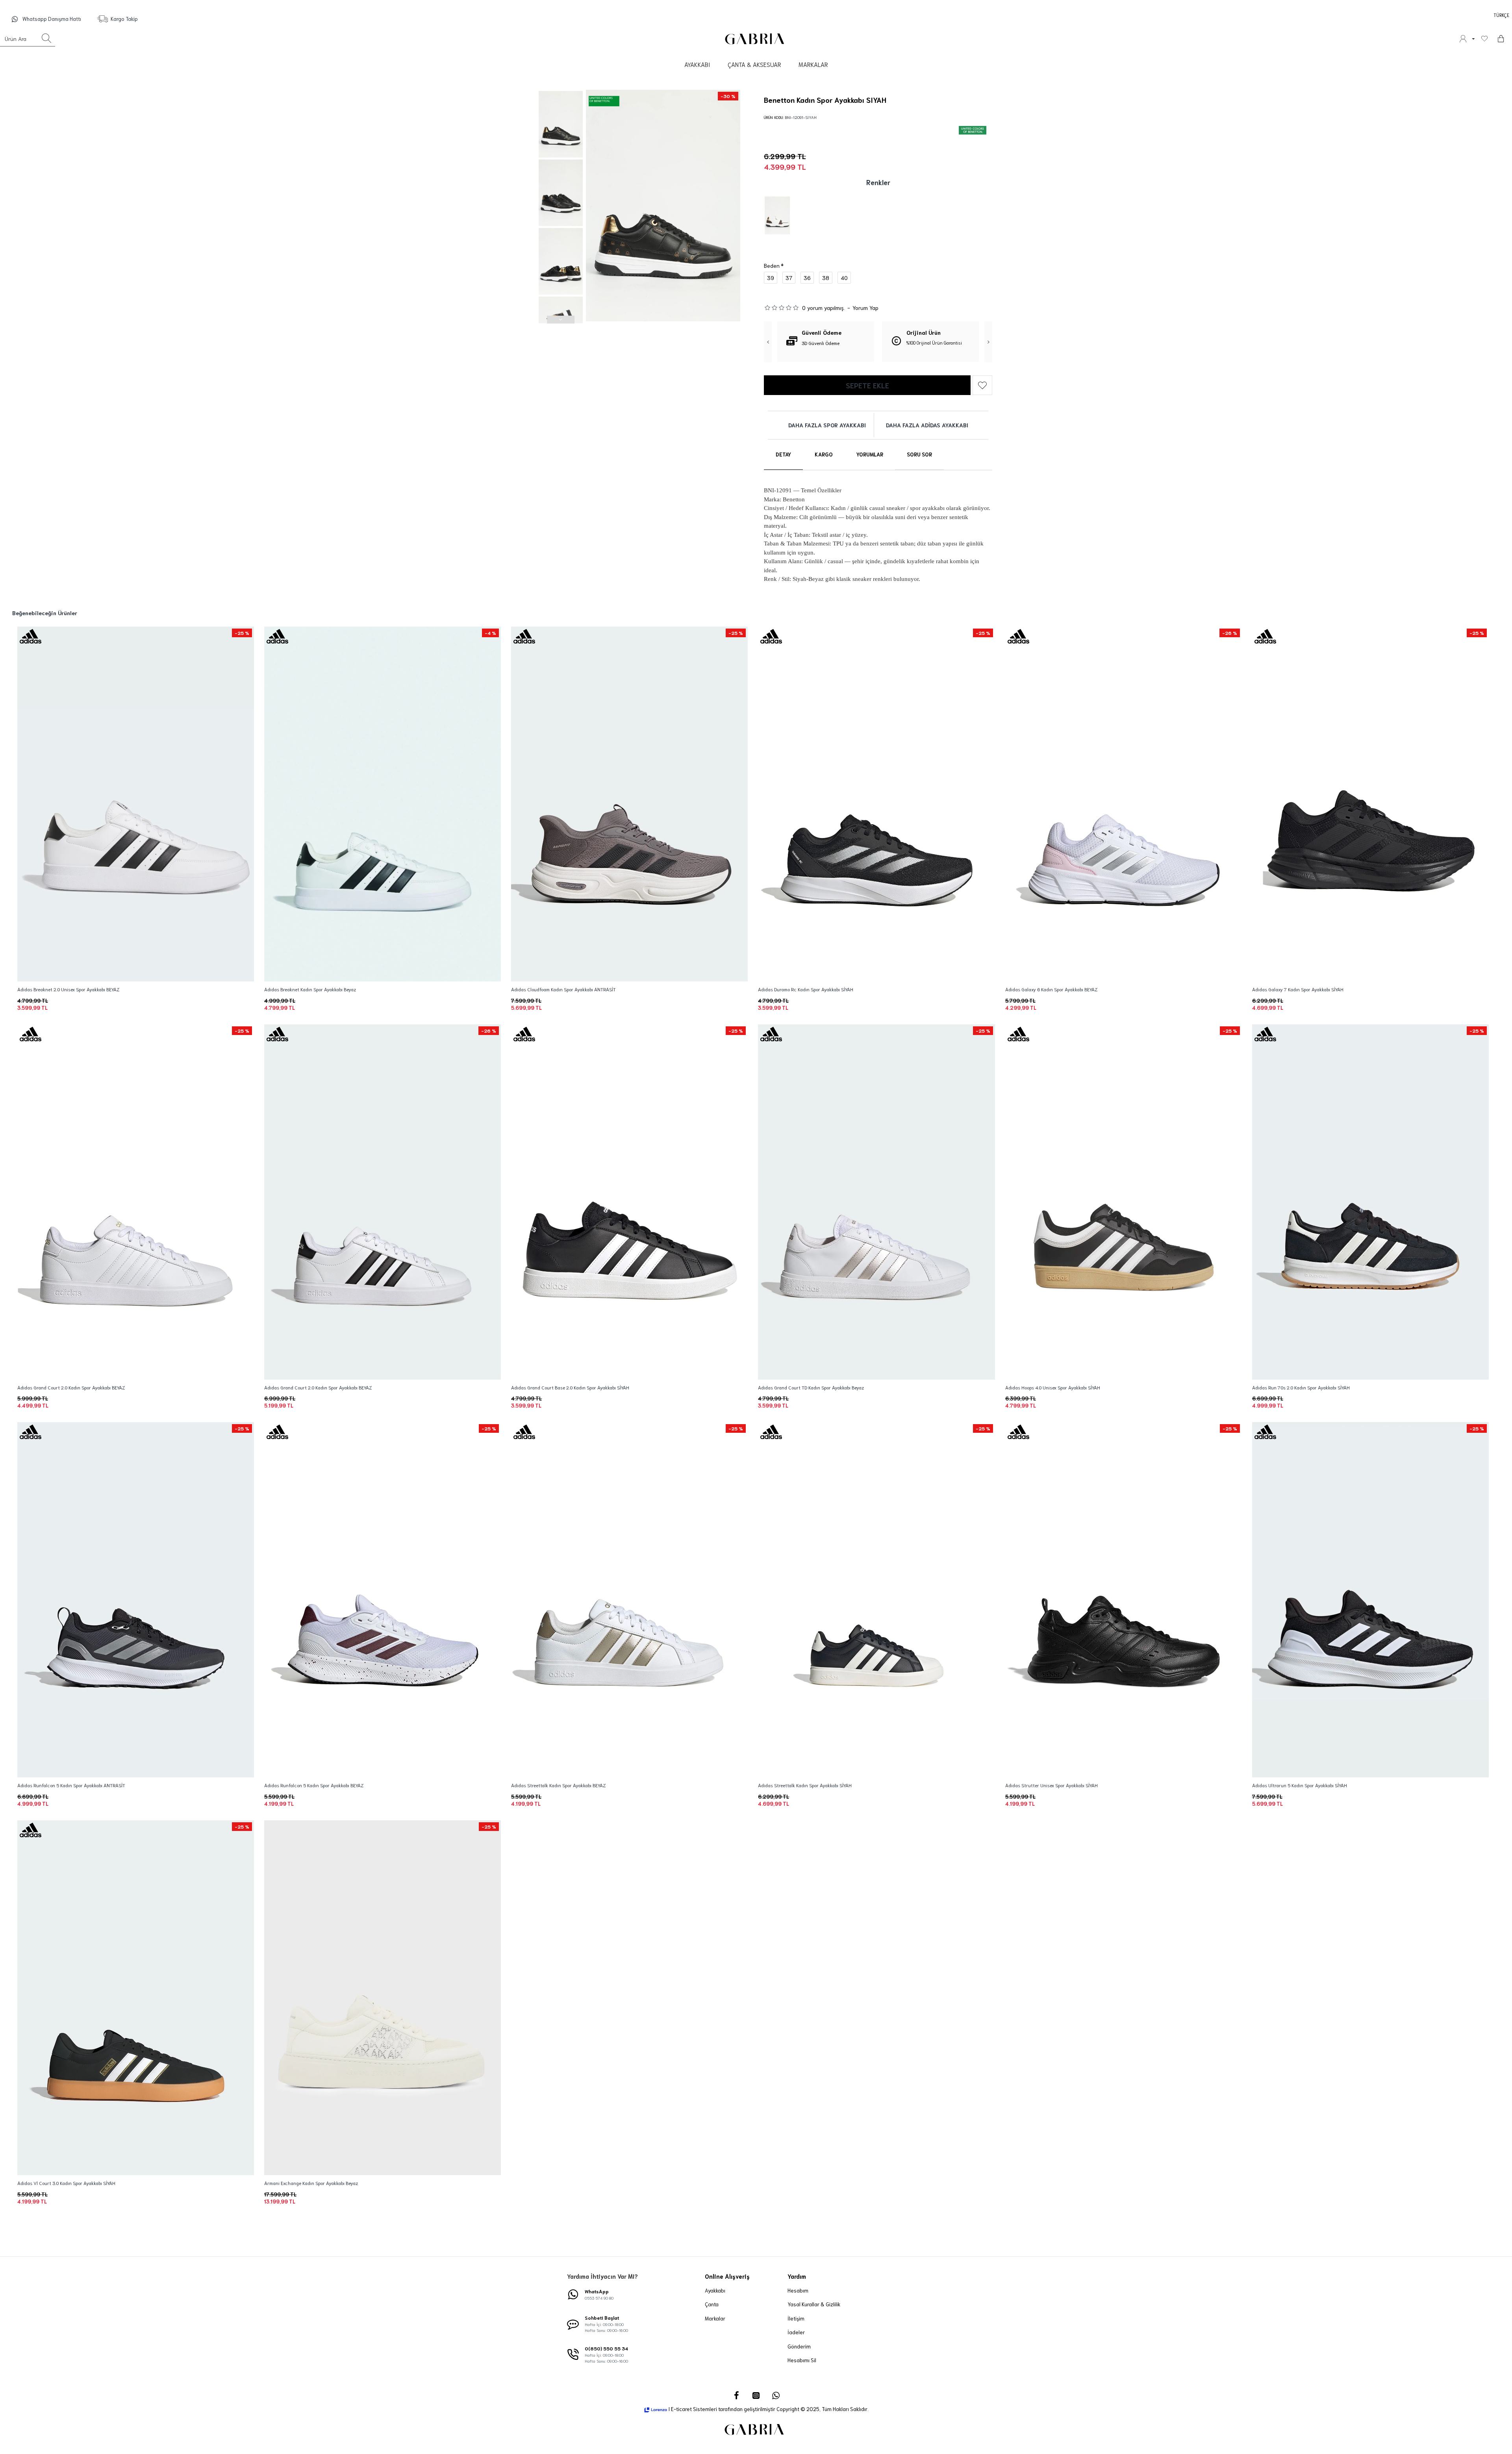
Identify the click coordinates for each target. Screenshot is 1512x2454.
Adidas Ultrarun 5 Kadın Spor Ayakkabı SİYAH (1300, 1785)
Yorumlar (870, 454)
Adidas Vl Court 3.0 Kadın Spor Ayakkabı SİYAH (66, 2183)
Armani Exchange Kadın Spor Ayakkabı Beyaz (311, 2183)
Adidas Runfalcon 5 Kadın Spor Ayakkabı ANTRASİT (71, 1785)
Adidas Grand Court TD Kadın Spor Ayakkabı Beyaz (811, 1387)
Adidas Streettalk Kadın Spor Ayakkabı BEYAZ (558, 1785)
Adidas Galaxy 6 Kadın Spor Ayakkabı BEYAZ (1051, 989)
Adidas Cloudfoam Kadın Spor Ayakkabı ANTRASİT (563, 989)
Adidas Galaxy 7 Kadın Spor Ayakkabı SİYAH (1298, 989)
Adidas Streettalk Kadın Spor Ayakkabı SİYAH (805, 1785)
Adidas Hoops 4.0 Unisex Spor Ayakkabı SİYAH (1053, 1387)
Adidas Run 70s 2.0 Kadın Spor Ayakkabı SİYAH (1301, 1387)
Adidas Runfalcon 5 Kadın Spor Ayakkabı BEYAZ (314, 1785)
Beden (772, 265)
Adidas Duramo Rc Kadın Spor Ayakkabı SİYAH (806, 989)
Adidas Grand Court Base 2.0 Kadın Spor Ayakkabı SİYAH (570, 1387)
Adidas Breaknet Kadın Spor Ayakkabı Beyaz (310, 989)
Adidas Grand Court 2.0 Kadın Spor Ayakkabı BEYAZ (71, 1387)
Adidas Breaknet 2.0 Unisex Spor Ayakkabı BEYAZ (68, 989)
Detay (783, 454)
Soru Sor (919, 454)
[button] (561, 94)
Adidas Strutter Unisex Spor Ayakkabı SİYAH (1052, 1785)
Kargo (824, 454)
